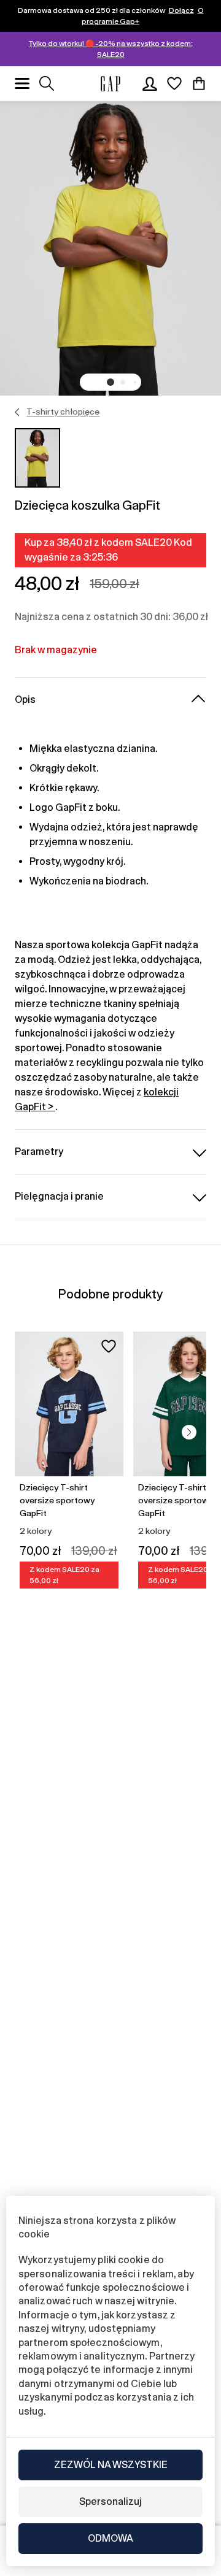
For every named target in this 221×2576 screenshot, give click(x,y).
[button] (110, 382)
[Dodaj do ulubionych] (109, 1346)
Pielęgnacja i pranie (59, 1196)
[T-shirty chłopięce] (17, 412)
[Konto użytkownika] (150, 83)
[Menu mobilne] (22, 83)
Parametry (39, 1152)
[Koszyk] (199, 83)
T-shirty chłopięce (63, 412)
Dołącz (181, 10)
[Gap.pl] (110, 84)
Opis (25, 700)
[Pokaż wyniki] (47, 83)
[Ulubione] (174, 83)
